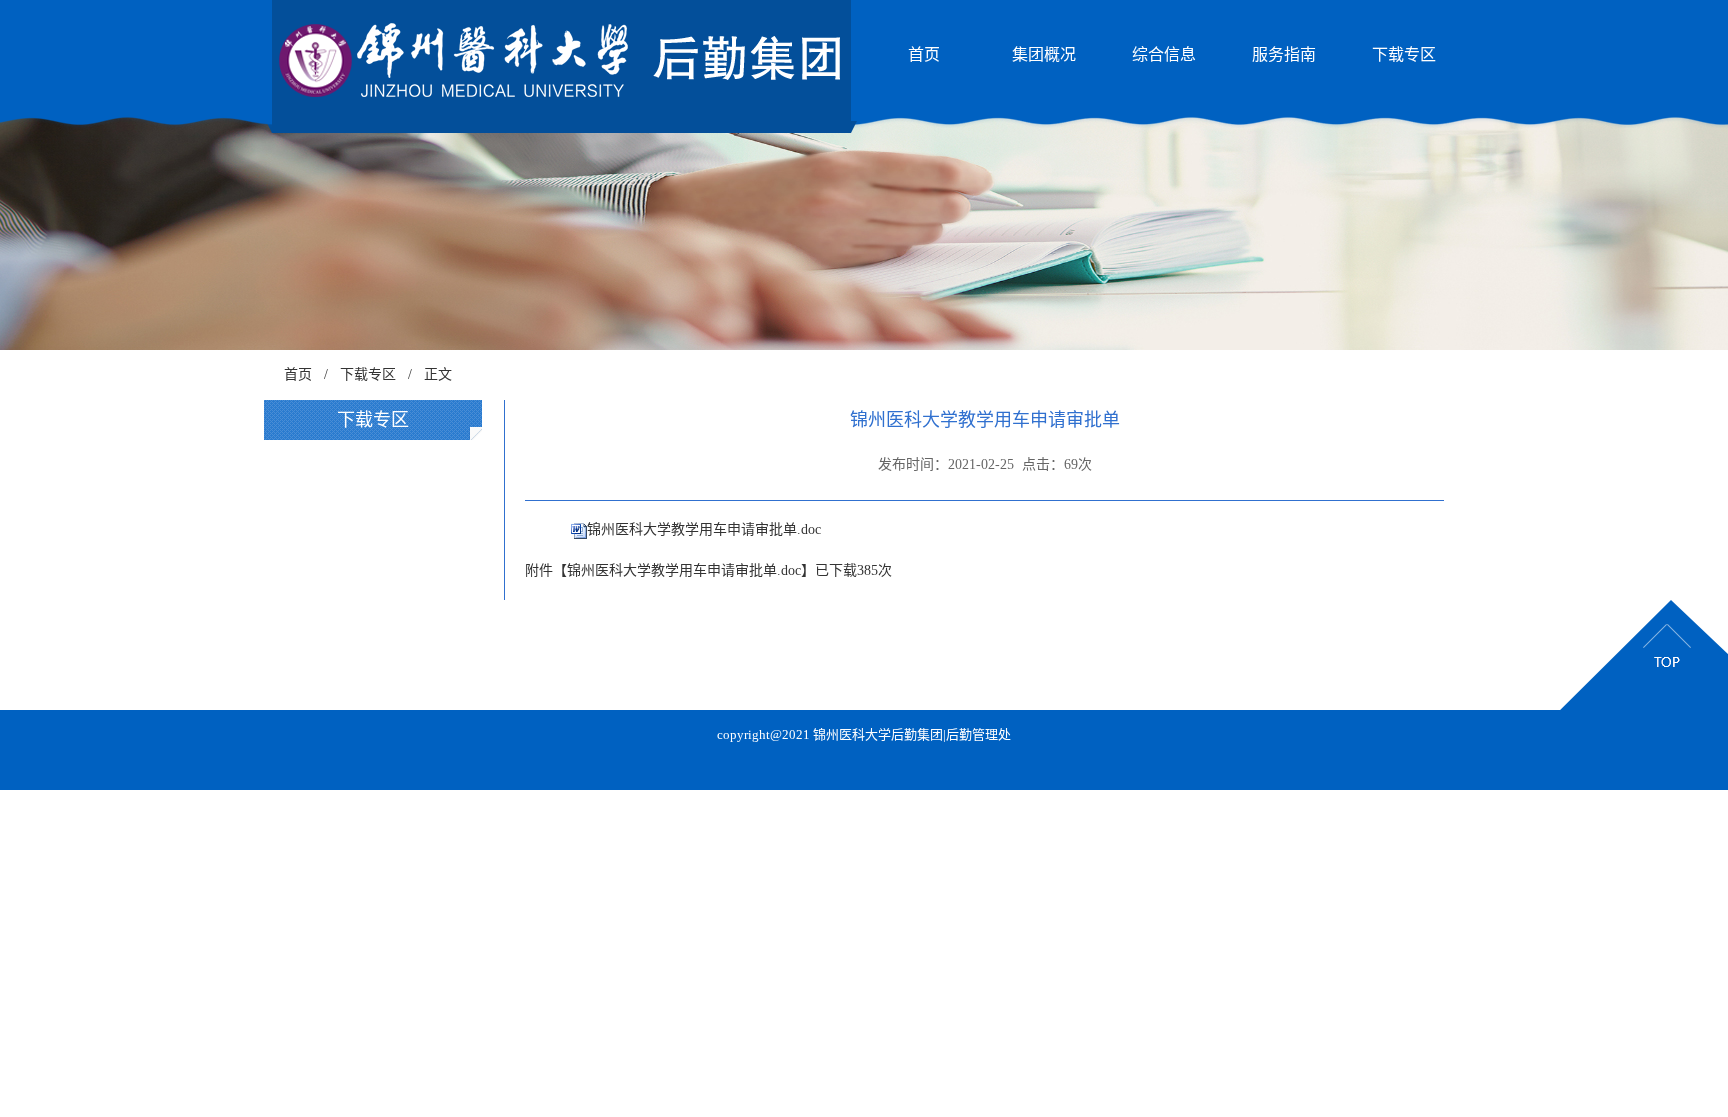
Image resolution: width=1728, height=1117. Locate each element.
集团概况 (1044, 54)
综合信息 (1164, 54)
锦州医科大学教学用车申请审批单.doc (704, 529)
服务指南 (1284, 54)
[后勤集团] (570, 58)
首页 (924, 54)
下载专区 (1404, 54)
